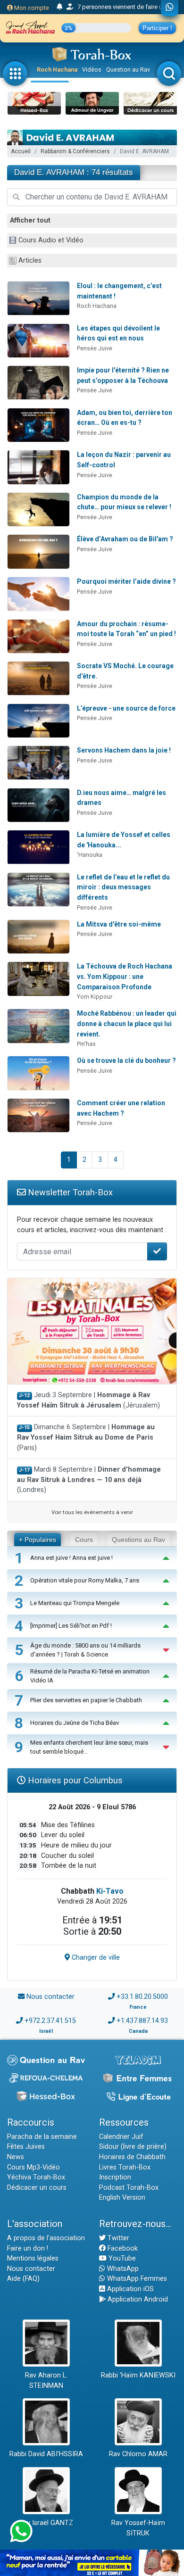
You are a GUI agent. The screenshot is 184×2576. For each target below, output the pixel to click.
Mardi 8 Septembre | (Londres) (89, 1480)
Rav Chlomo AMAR (138, 2454)
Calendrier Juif (121, 2137)
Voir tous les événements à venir (92, 1512)
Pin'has (86, 1044)
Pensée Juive (95, 348)
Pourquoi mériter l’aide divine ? (126, 581)
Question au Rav (128, 70)
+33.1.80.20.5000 (142, 1997)
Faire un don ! (28, 2249)
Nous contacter (50, 1997)
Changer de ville (95, 1958)
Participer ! (157, 28)
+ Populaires (38, 1540)
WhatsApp (122, 2269)
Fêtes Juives (26, 2147)
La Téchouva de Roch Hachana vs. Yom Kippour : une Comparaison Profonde (125, 976)
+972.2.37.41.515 (50, 2021)
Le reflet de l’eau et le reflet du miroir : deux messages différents (123, 887)
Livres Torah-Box (125, 2167)
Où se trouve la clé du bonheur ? (126, 1060)
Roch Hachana (57, 70)
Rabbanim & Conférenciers (75, 151)
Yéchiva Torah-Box (36, 2177)
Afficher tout (30, 220)
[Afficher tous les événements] (60, 7)
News (16, 2157)
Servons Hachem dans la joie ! (124, 750)
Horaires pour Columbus (74, 1780)
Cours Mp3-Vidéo (33, 2167)
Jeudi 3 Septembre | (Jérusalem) (88, 1400)
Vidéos (92, 70)
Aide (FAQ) (23, 2279)
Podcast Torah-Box (129, 2188)
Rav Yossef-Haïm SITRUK (138, 2528)
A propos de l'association (46, 2238)
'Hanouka (90, 855)
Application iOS (130, 2289)
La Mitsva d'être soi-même (119, 924)
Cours (84, 1540)
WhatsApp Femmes (136, 2279)
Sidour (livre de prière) (133, 2147)
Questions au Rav (138, 1540)
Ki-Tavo (110, 1891)
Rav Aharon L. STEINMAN (46, 2381)
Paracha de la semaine (42, 2137)
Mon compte (31, 8)
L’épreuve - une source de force (126, 708)
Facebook (122, 2249)
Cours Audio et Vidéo (51, 240)
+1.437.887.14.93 (142, 2021)
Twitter (117, 2238)
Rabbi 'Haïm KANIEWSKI (138, 2375)
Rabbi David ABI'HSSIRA (46, 2454)
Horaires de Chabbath (132, 2157)
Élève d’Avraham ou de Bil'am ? (125, 539)
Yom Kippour (95, 997)
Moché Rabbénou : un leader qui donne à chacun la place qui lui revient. (127, 1023)
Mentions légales (33, 2258)
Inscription (115, 2177)
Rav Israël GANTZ (46, 2523)
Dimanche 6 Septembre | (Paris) (86, 1437)
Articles (30, 261)
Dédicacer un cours (37, 2188)
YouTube (121, 2258)
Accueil (21, 151)
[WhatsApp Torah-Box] (170, 8)
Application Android (137, 2299)
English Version (122, 2198)
